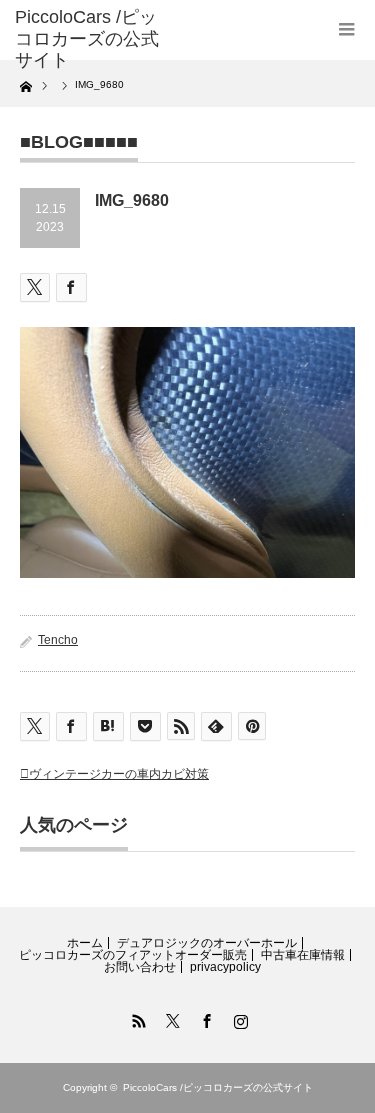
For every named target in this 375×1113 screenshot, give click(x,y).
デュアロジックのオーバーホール (207, 943)
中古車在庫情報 (303, 955)
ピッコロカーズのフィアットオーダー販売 (133, 955)
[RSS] (137, 1018)
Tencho (58, 640)
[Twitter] (171, 1018)
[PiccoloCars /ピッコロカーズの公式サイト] (90, 39)
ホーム (85, 943)
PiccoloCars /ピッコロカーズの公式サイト (218, 1087)
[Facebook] (205, 1018)
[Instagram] (239, 1018)
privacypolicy (225, 967)
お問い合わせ (140, 967)
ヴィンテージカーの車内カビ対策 (119, 774)
